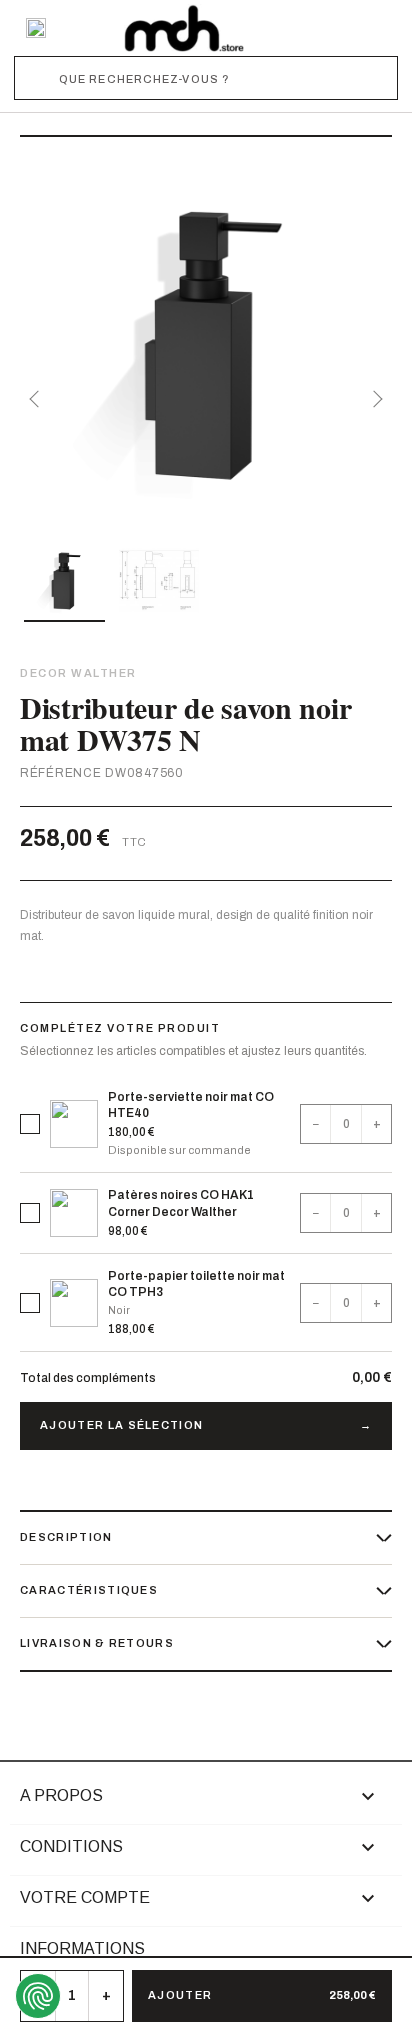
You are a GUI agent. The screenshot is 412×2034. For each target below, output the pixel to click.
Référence (60, 773)
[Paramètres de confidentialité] (38, 1996)
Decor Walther (78, 673)
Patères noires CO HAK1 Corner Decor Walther (181, 1203)
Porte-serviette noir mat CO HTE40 (191, 1105)
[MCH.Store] (184, 28)
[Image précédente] (38, 399)
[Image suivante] (374, 399)
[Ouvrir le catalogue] (36, 28)
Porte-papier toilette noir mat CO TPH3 (196, 1284)
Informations (82, 1948)
